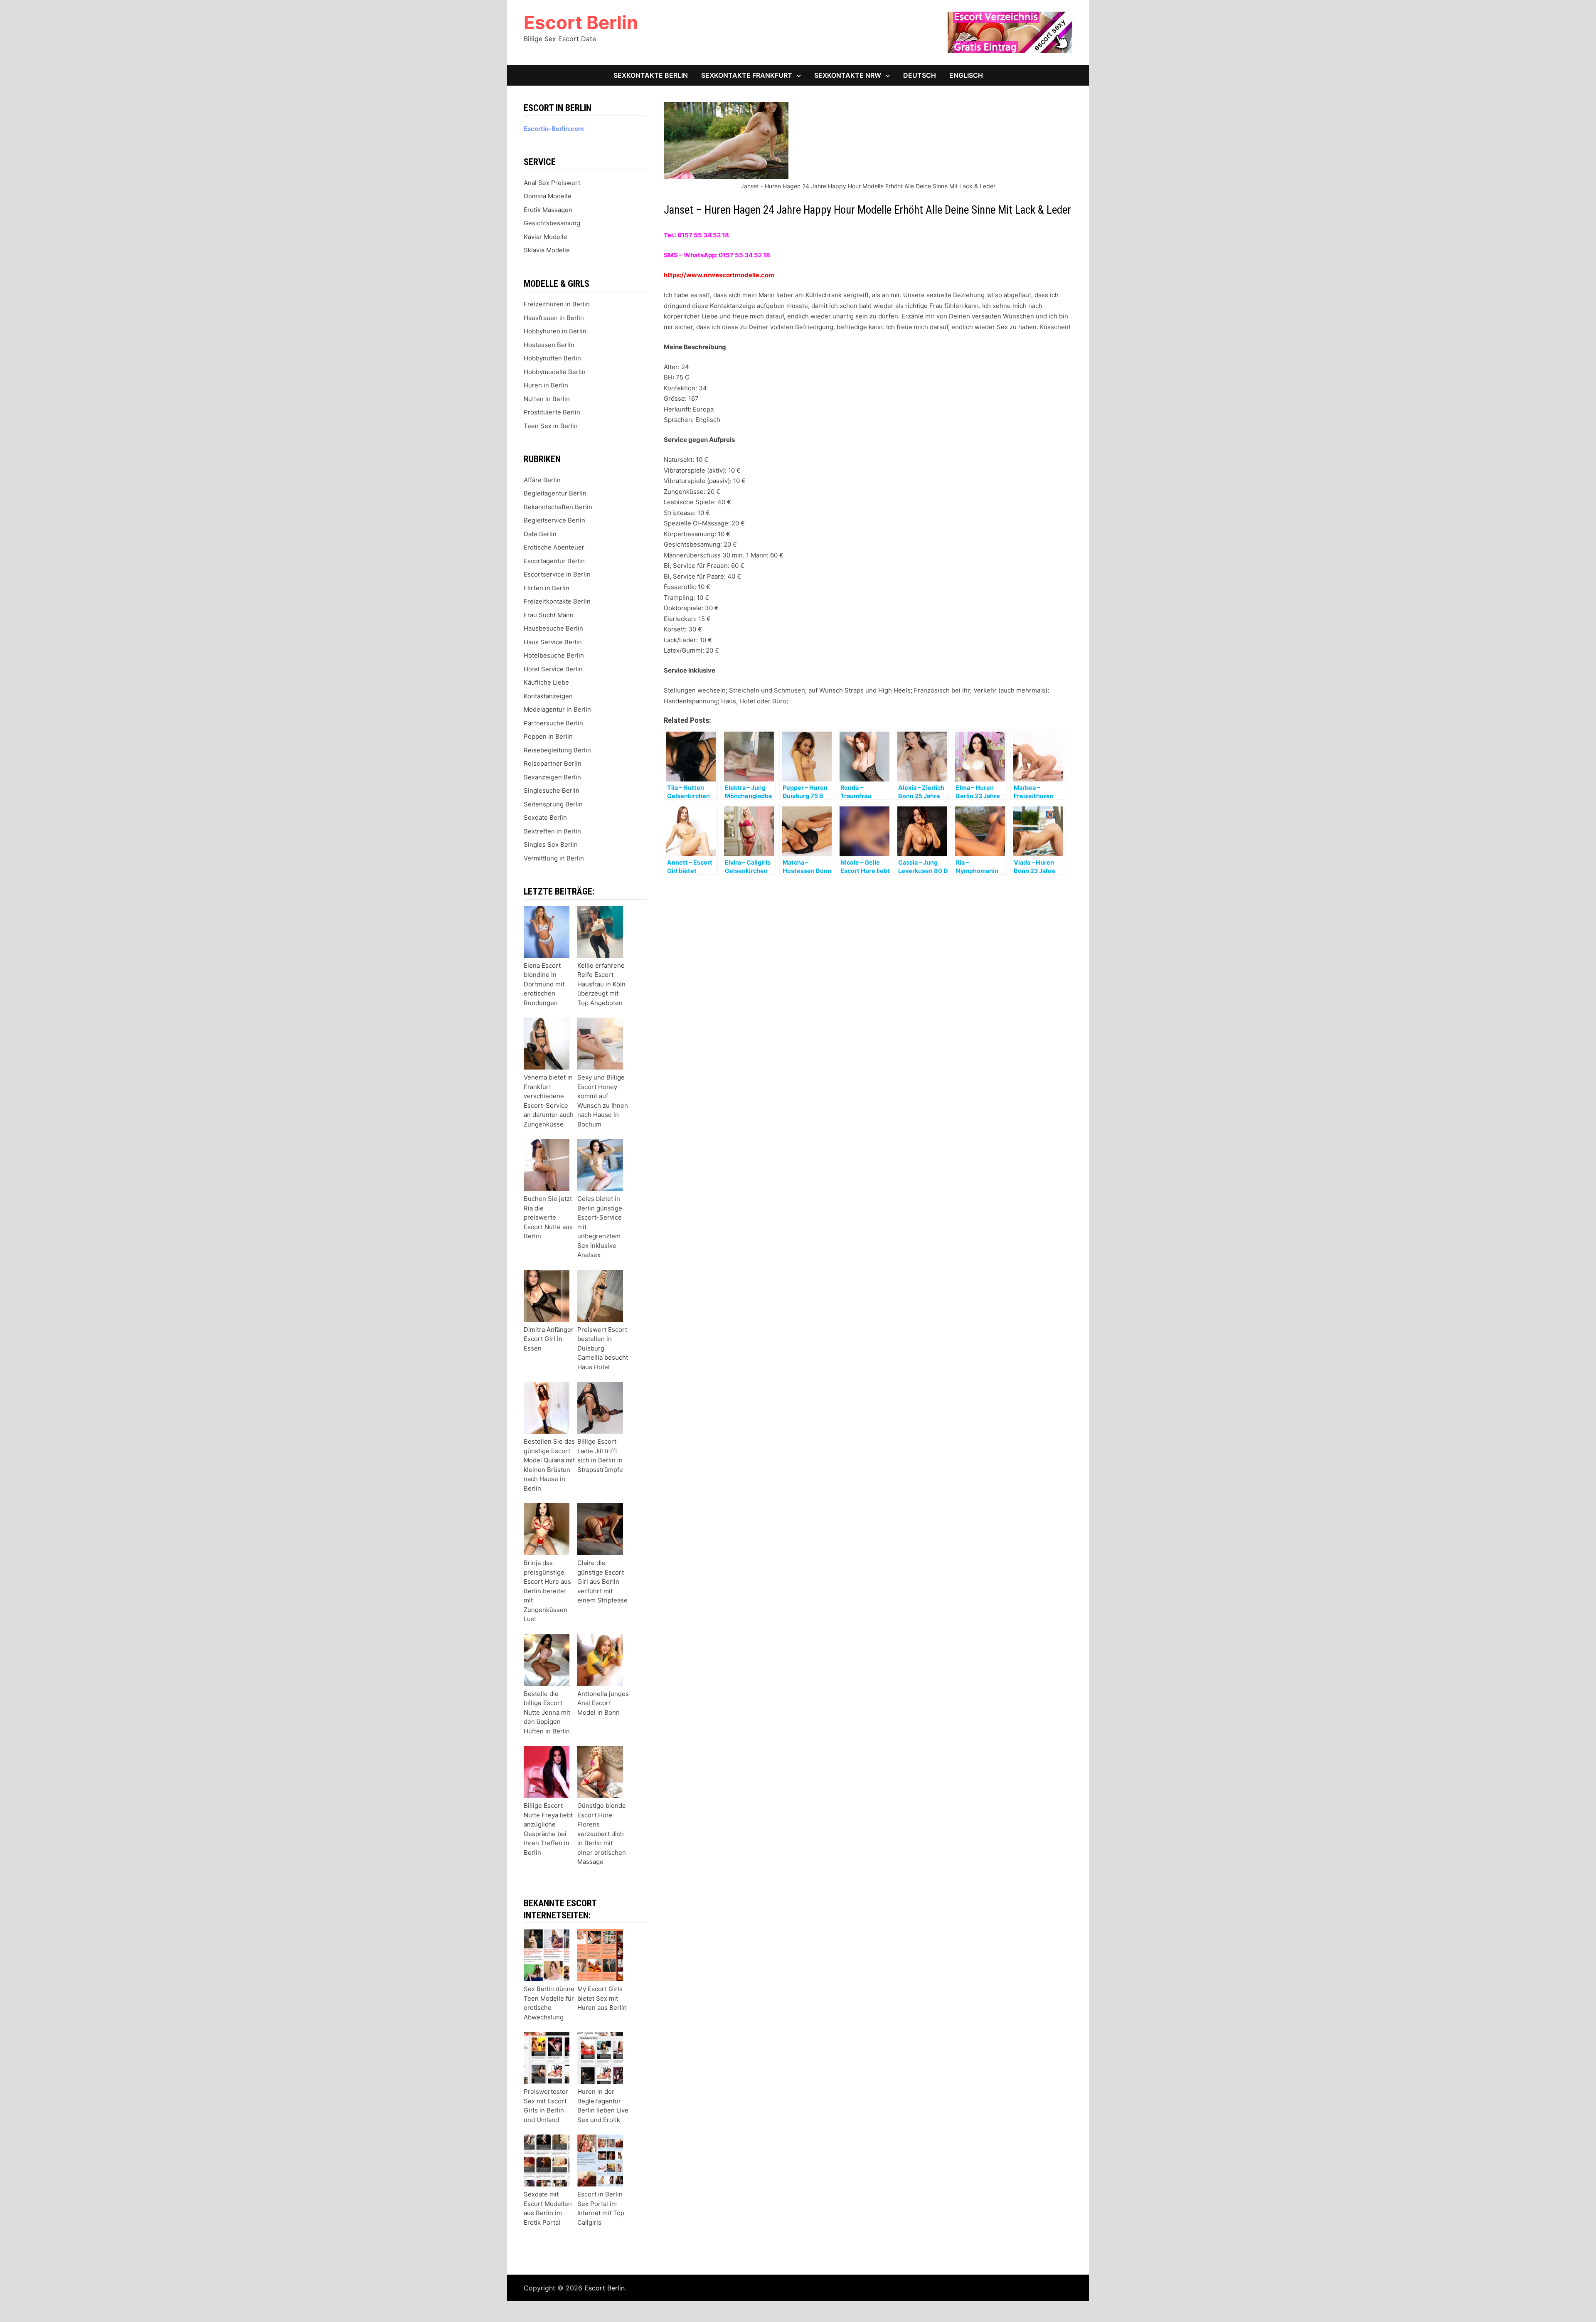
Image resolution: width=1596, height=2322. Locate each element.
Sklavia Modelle (547, 250)
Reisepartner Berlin (553, 763)
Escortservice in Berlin (557, 574)
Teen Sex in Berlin (551, 426)
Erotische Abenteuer (554, 547)
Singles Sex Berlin (551, 844)
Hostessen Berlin (549, 345)
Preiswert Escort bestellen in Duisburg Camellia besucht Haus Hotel (603, 1348)
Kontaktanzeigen (548, 696)
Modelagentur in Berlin (557, 709)
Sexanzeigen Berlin (552, 777)
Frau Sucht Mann (549, 615)
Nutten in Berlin (547, 399)
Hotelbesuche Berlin (554, 655)
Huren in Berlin (546, 385)
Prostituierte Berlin (552, 412)
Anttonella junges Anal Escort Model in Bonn (603, 1703)
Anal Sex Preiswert (552, 183)
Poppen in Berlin (548, 736)
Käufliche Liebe (546, 682)
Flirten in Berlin (547, 588)
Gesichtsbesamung (552, 223)
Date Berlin (540, 534)
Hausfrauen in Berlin (554, 318)
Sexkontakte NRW (848, 75)
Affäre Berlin (542, 480)
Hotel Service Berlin (553, 669)
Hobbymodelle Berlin (555, 372)
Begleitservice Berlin (554, 520)
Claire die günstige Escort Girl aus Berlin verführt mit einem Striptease (602, 1581)
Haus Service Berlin (553, 642)
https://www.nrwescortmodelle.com (719, 275)
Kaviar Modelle (546, 237)
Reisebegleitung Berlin (557, 750)
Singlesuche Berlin (552, 790)
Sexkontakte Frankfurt (747, 75)
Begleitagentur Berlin (555, 493)
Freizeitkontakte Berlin (557, 601)
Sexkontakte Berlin (651, 75)
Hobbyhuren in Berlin (555, 331)
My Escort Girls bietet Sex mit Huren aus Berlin (602, 1998)
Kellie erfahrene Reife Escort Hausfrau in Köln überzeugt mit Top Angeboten (601, 984)
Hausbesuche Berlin (553, 628)
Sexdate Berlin (545, 817)
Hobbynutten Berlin (552, 358)
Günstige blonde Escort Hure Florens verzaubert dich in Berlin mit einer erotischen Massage (602, 1834)
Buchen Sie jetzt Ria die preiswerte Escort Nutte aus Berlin (548, 1217)
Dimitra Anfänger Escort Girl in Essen (549, 1339)
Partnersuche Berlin (553, 723)
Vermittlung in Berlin (554, 858)
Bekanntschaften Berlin (558, 507)
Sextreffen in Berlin (552, 831)
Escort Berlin (581, 22)
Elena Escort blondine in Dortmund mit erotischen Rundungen (544, 984)
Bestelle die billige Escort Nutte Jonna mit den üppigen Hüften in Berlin (547, 1712)
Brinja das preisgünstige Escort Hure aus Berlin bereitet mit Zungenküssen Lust (547, 1591)
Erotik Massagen (548, 210)
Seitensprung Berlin (553, 804)
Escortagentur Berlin (554, 561)
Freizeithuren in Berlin (557, 304)
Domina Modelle (548, 196)
